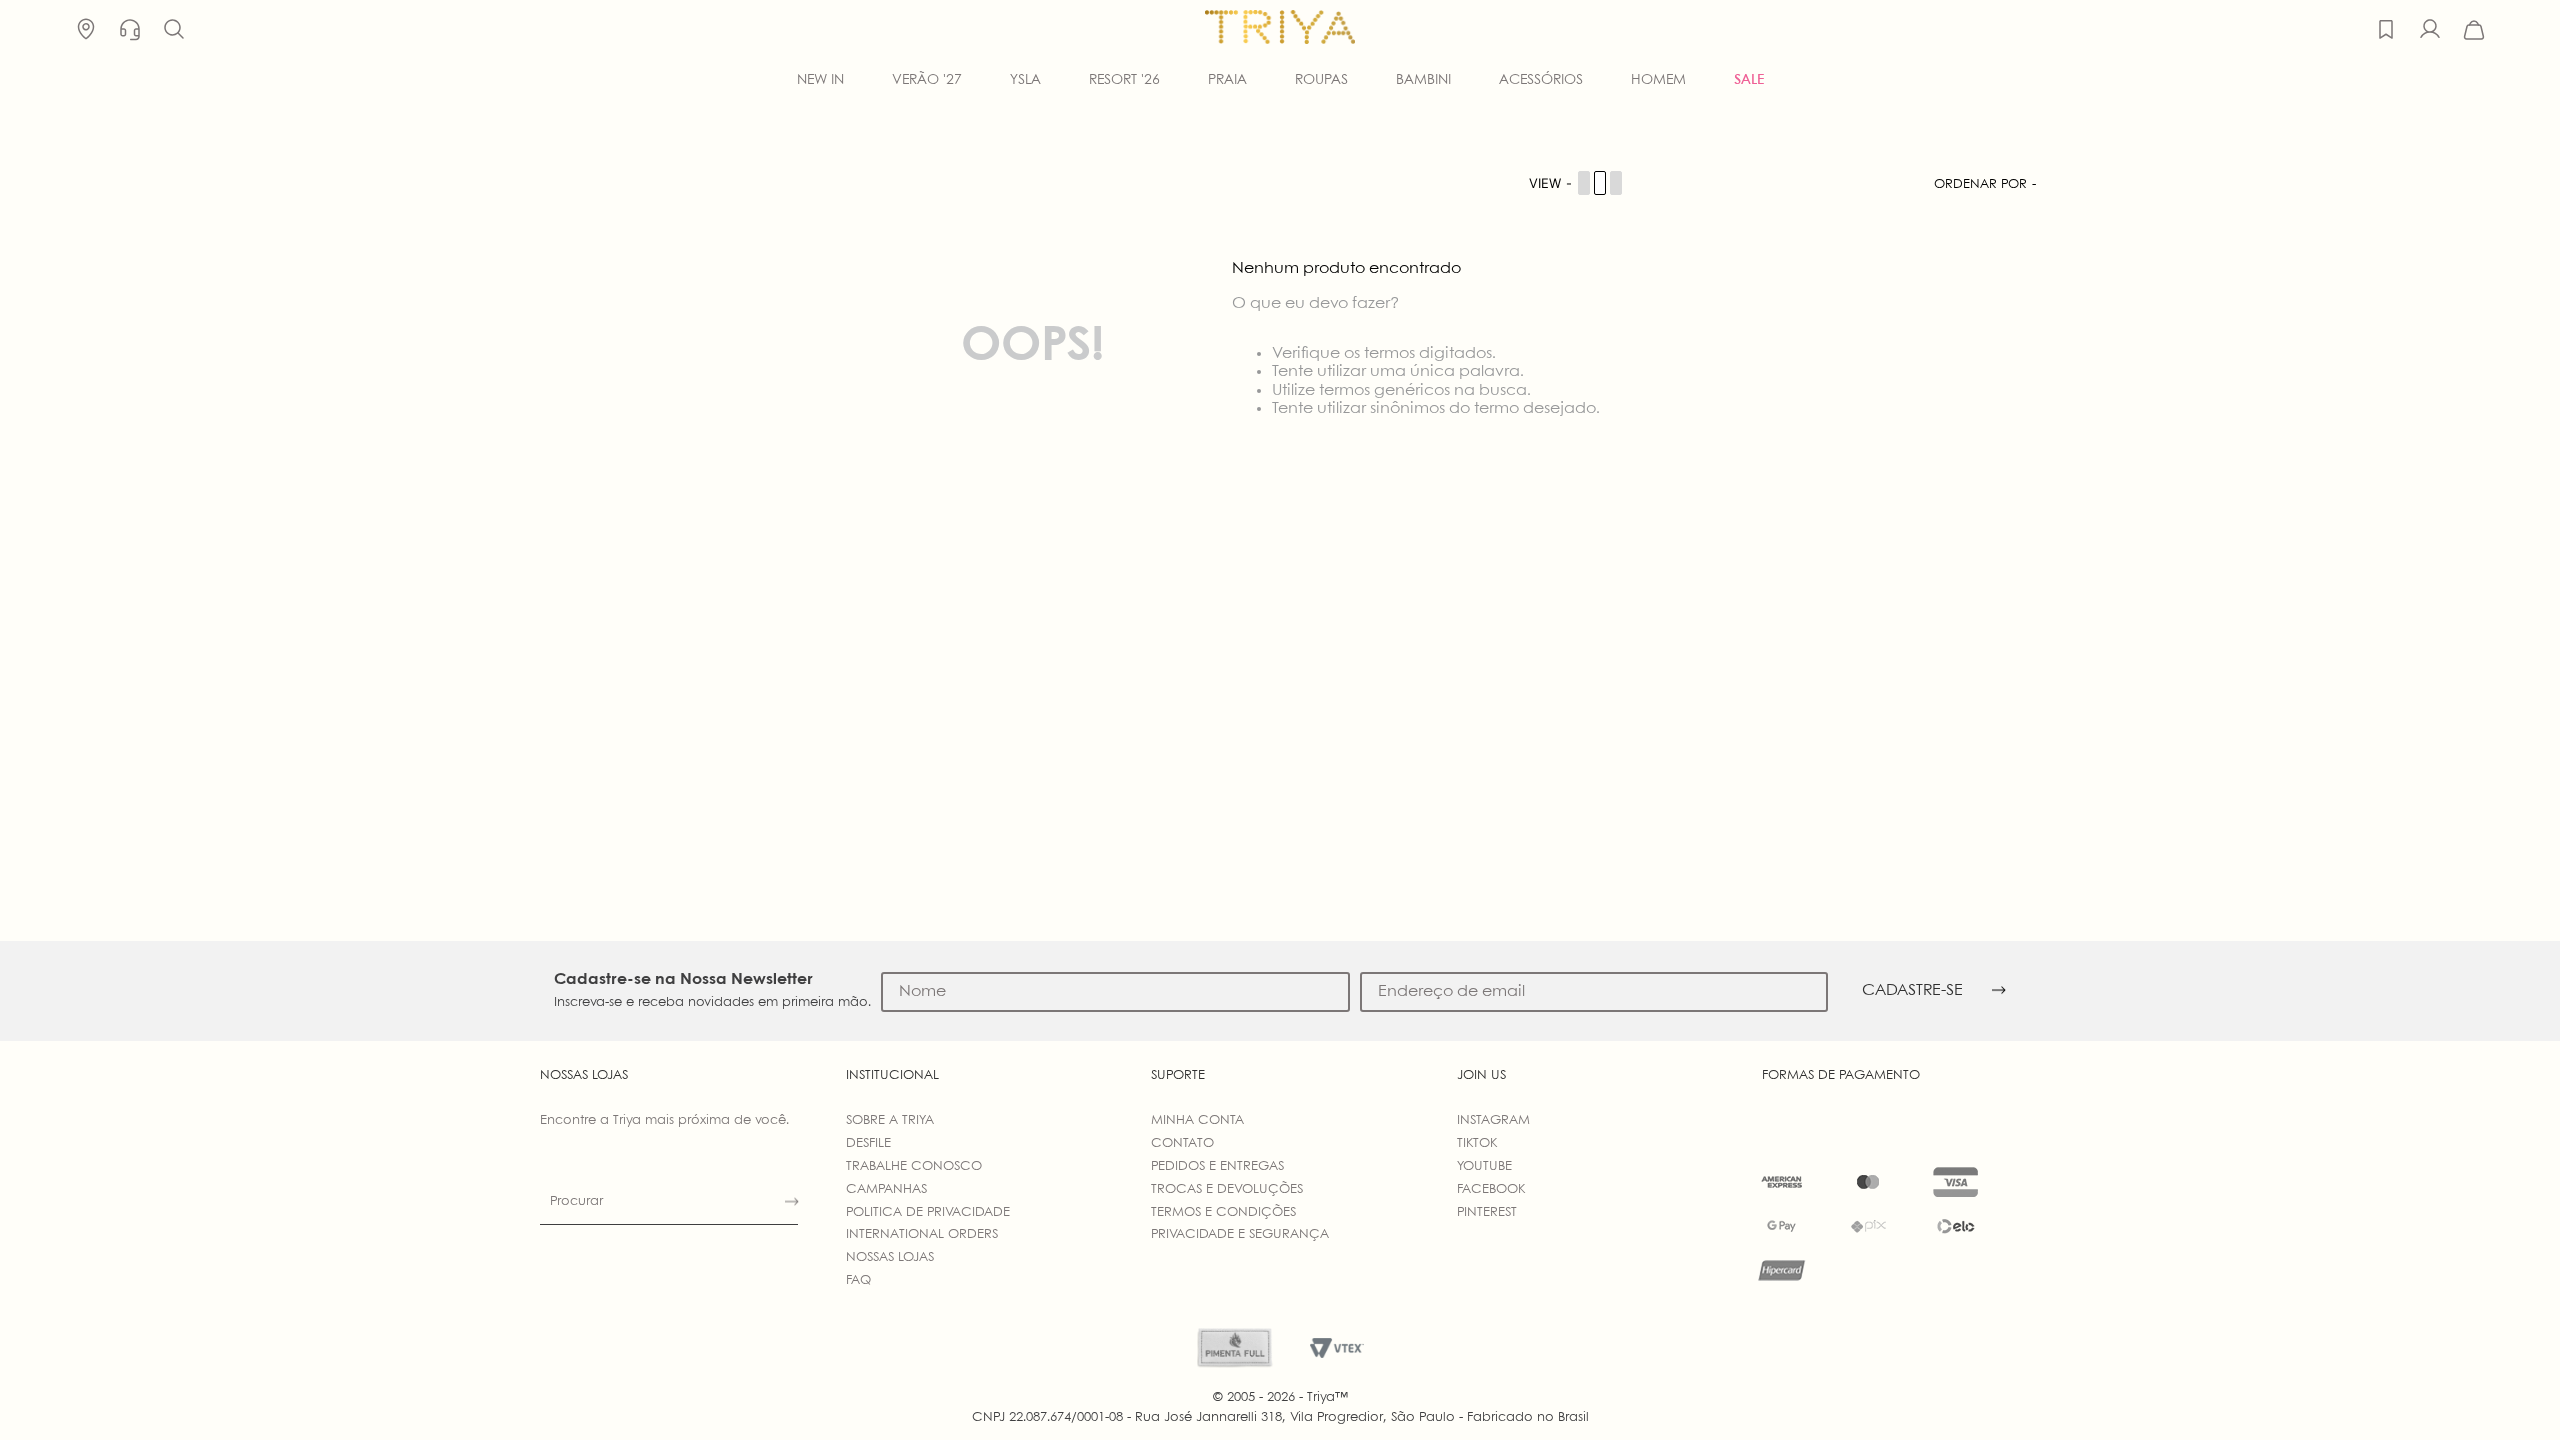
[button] (174, 30)
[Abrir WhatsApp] (2510, 1389)
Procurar (576, 1201)
